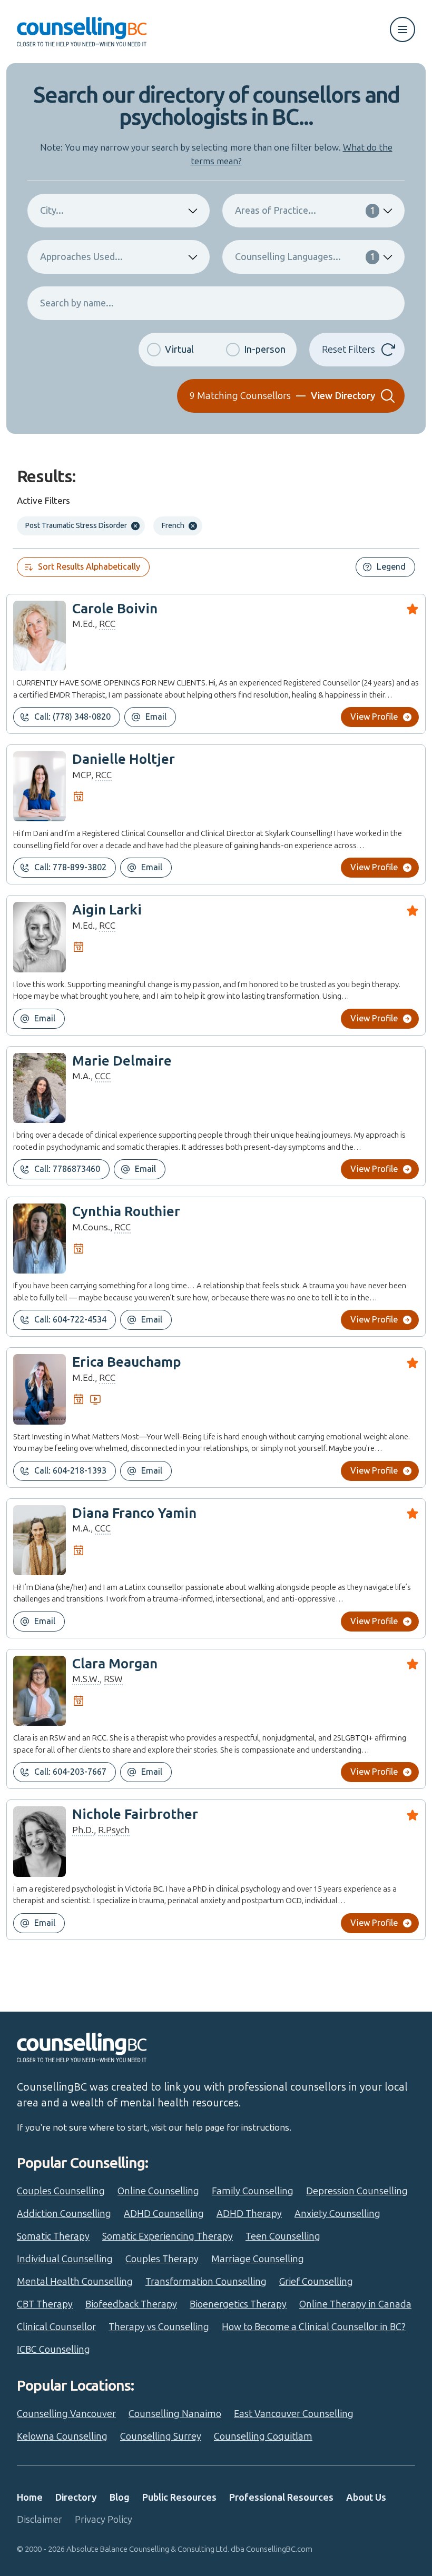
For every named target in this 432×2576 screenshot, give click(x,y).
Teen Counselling (283, 2236)
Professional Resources (281, 2498)
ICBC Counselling (53, 2350)
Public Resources (179, 2498)
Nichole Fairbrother (135, 1814)
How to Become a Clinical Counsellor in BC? (314, 2327)
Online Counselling (158, 2191)
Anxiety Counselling (337, 2214)
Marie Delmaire (122, 1061)
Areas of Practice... (305, 211)
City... (52, 211)
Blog (120, 2498)
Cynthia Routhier (126, 1212)
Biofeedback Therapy (131, 2304)
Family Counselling (253, 2191)
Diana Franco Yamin (134, 1513)
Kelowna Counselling (62, 2436)
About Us (366, 2498)
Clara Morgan (115, 1664)
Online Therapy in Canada (355, 2304)
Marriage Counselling (258, 2259)
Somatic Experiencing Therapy (168, 2236)
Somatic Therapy (53, 2236)
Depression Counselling (357, 2191)
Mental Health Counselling (75, 2282)
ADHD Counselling (164, 2214)
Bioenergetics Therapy (238, 2304)
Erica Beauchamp (127, 1362)
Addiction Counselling (64, 2214)
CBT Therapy (45, 2304)
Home (30, 2498)
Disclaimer (40, 2520)
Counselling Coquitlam (263, 2436)
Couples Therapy (162, 2259)
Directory (76, 2498)
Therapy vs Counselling (159, 2327)
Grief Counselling (316, 2282)
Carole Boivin (115, 609)
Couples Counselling (61, 2191)
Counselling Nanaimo (175, 2414)
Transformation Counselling (206, 2282)
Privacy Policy (104, 2520)
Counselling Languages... (305, 257)
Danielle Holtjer (124, 759)
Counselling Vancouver (66, 2414)
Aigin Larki (107, 910)
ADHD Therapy (249, 2214)
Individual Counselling (65, 2259)
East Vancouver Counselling (294, 2414)
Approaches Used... (81, 257)
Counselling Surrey (161, 2436)
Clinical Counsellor (56, 2327)
